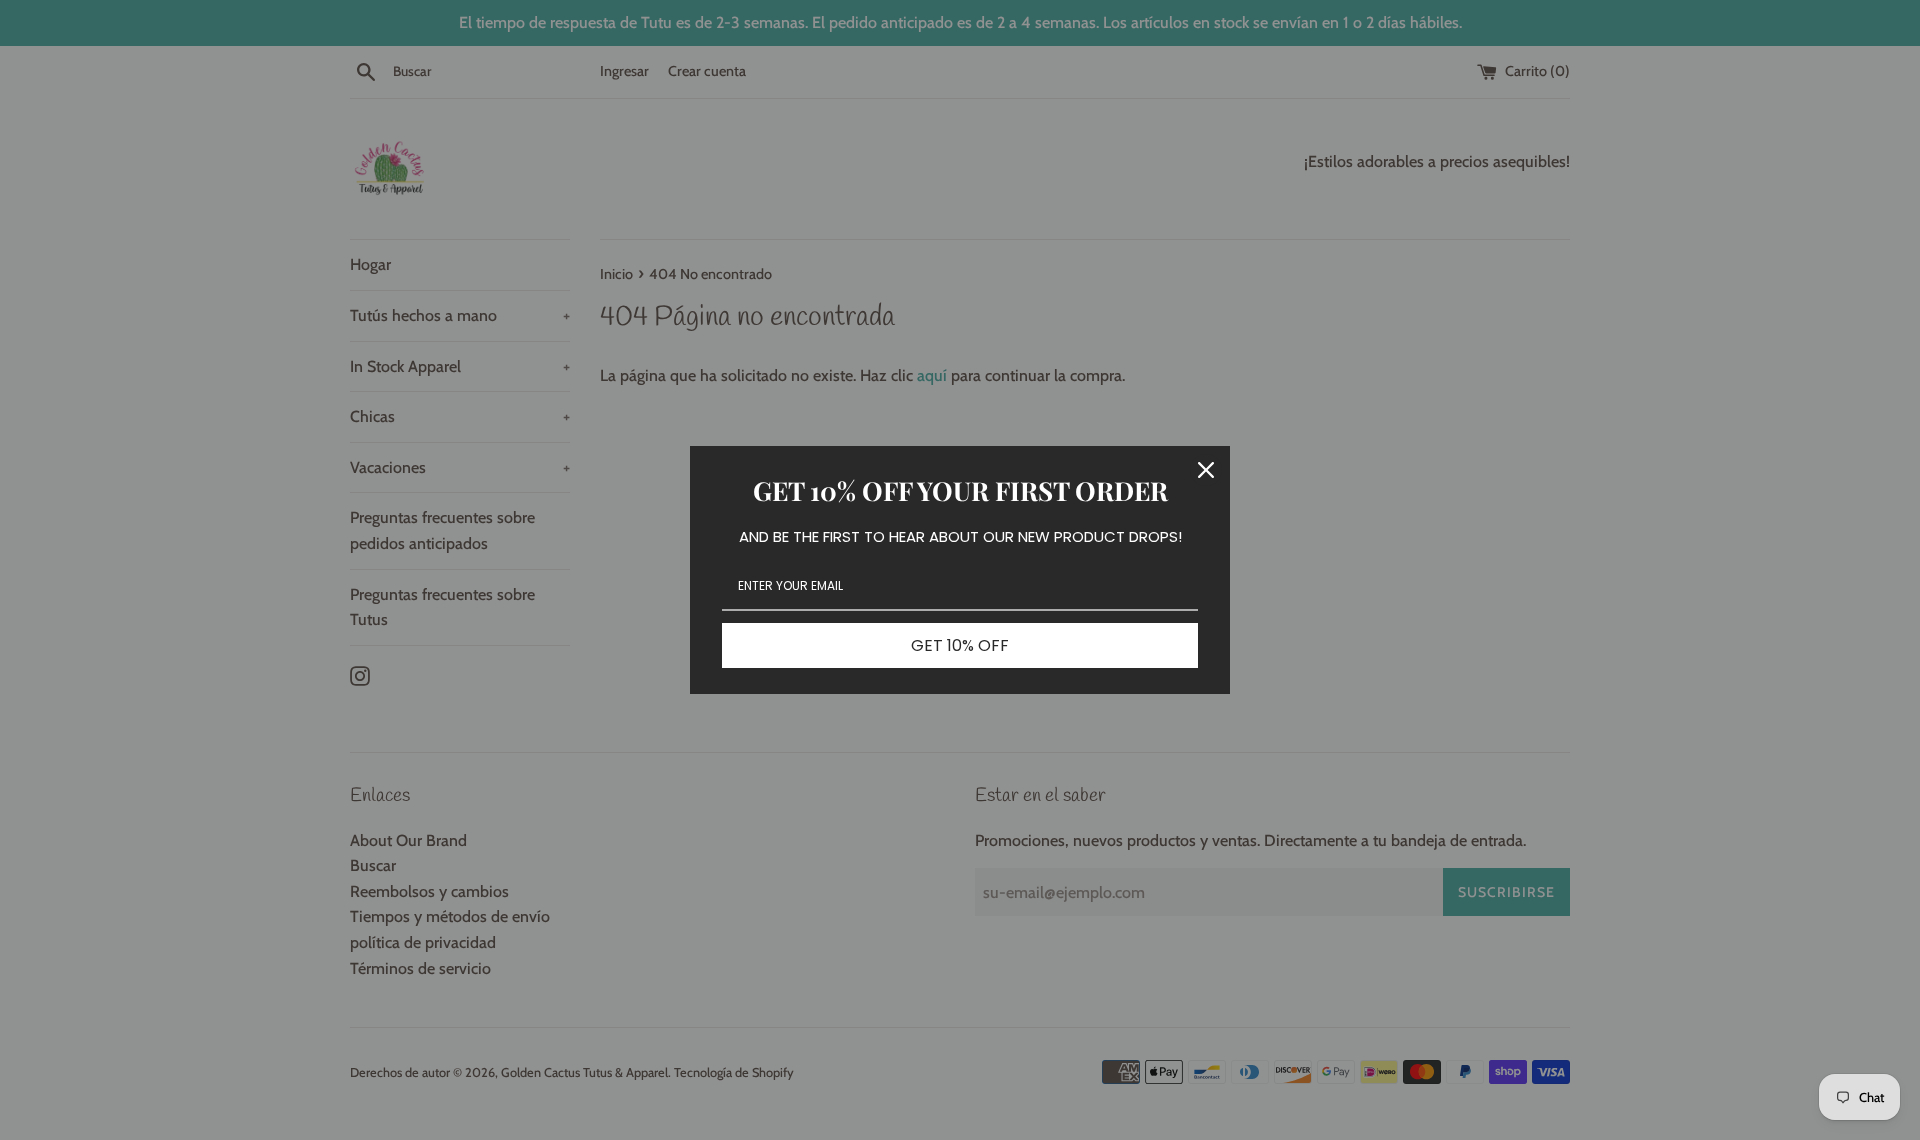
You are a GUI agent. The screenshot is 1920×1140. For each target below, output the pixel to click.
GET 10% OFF (960, 645)
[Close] (1206, 470)
